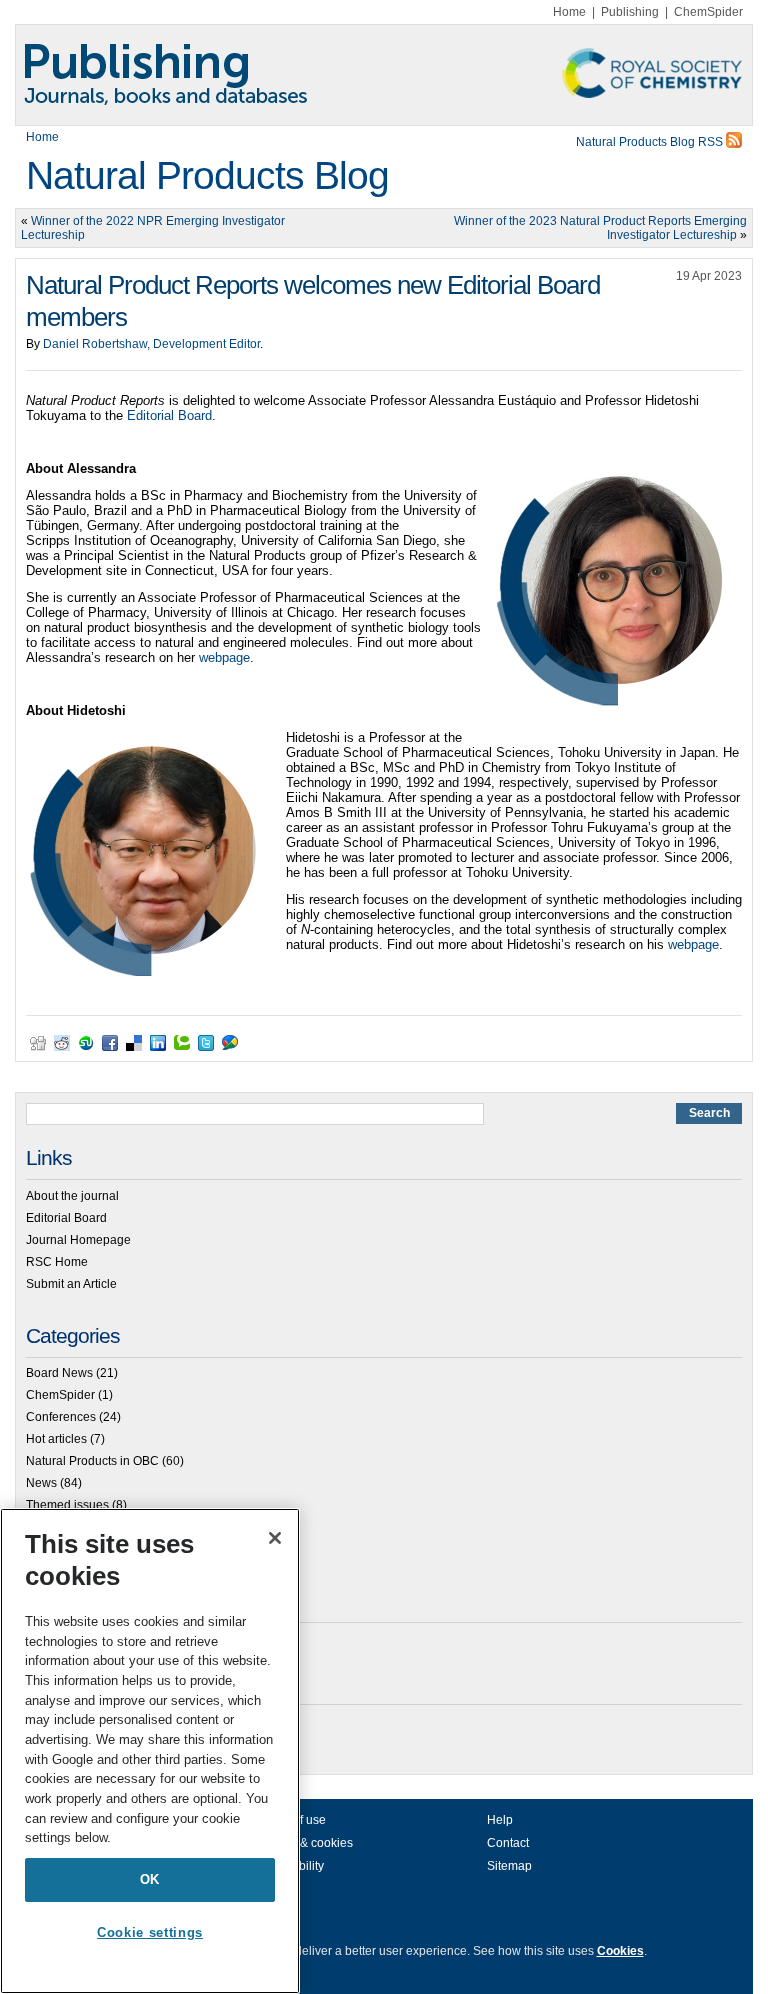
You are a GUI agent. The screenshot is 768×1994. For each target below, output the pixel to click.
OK (150, 1879)
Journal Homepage (78, 1240)
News (41, 1483)
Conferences (61, 1417)
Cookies (620, 1951)
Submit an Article (71, 1284)
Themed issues (67, 1505)
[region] (150, 1751)
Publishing (630, 12)
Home (569, 12)
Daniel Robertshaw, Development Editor (151, 344)
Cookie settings (150, 1932)
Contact (508, 1843)
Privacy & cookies (305, 1843)
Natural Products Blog (207, 175)
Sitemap (509, 1866)
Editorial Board (169, 415)
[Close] (275, 1538)
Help (500, 1820)
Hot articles (56, 1439)
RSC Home (57, 1262)
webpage (224, 657)
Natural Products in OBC (92, 1461)
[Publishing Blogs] (384, 75)
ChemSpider (708, 12)
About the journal (72, 1196)
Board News (59, 1373)
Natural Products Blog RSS (651, 142)
